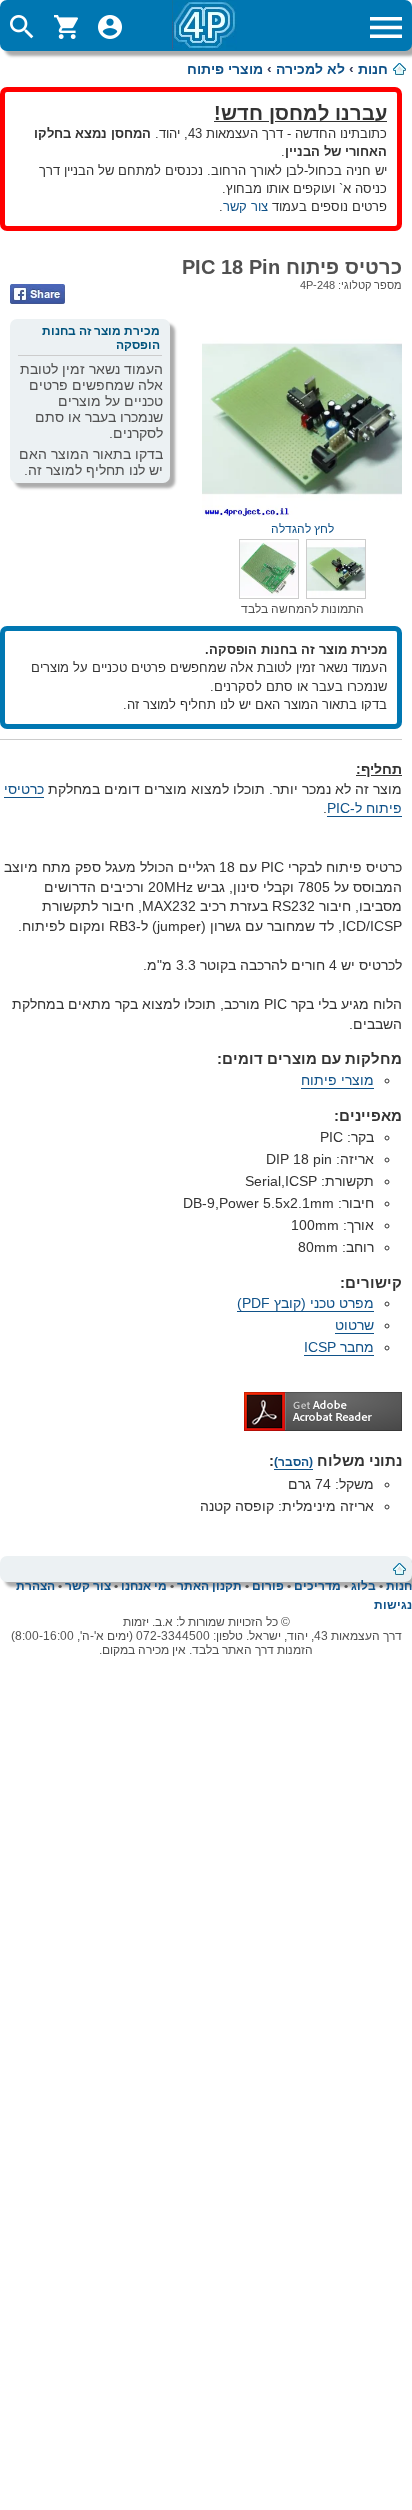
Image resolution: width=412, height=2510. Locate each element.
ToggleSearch (22, 27)
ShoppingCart (66, 27)
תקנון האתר (209, 1586)
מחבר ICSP (339, 1347)
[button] (336, 594)
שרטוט (354, 1325)
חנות (373, 69)
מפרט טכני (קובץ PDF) (305, 1303)
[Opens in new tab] (323, 1426)
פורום (268, 1586)
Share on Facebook (37, 294)
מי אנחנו (144, 1586)
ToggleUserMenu (110, 27)
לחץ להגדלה (302, 529)
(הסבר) (293, 1462)
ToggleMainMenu (386, 27)
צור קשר (245, 206)
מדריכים (317, 1586)
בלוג (363, 1586)
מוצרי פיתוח (225, 69)
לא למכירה (310, 69)
